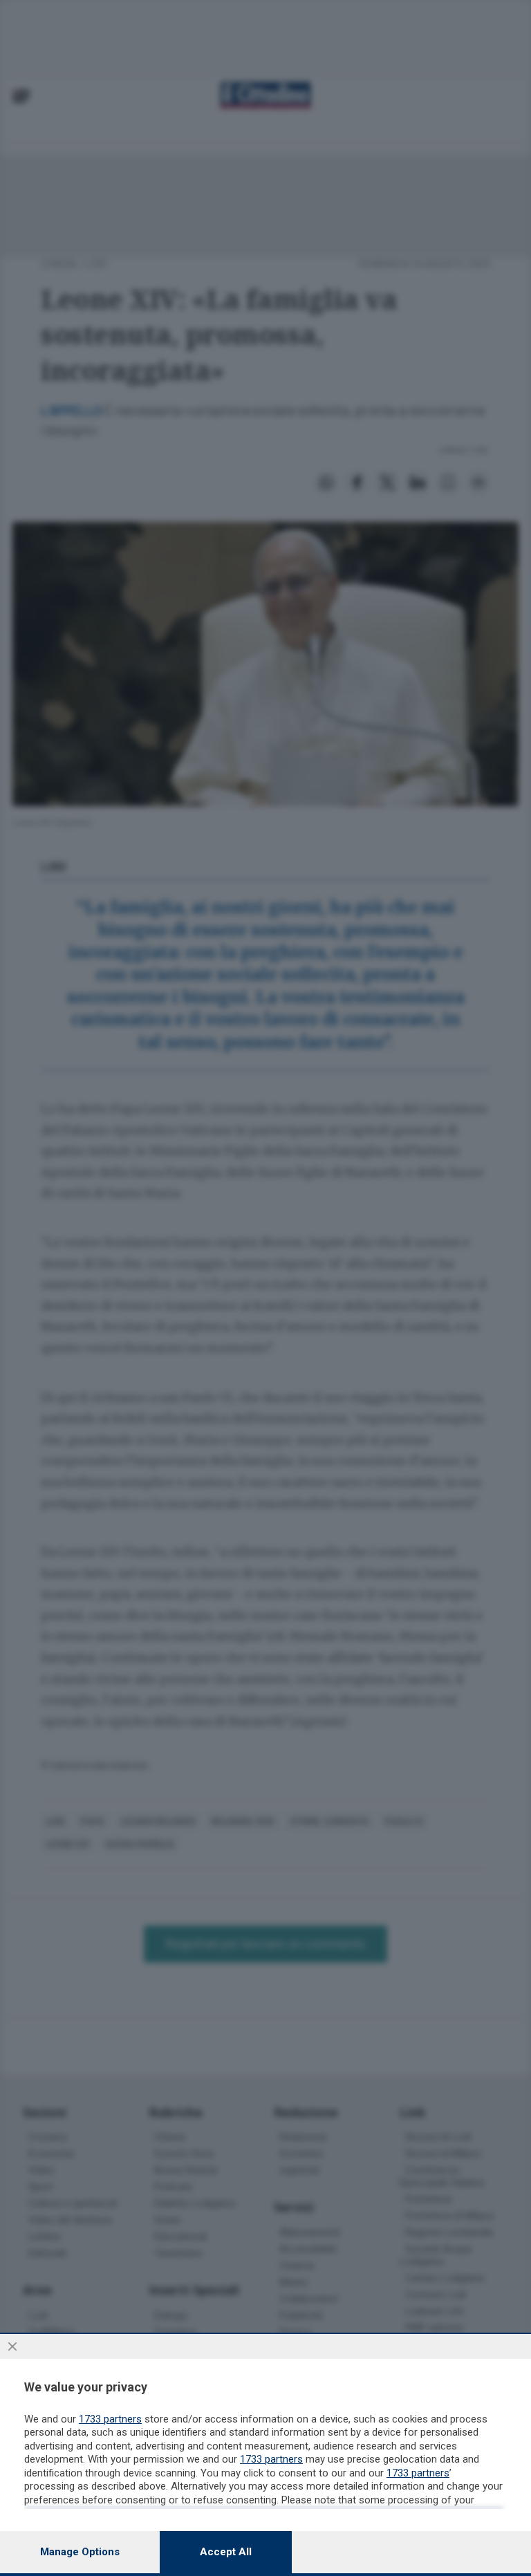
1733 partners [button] (110, 2419)
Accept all (226, 2552)
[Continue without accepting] (12, 2346)
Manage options (80, 2552)
